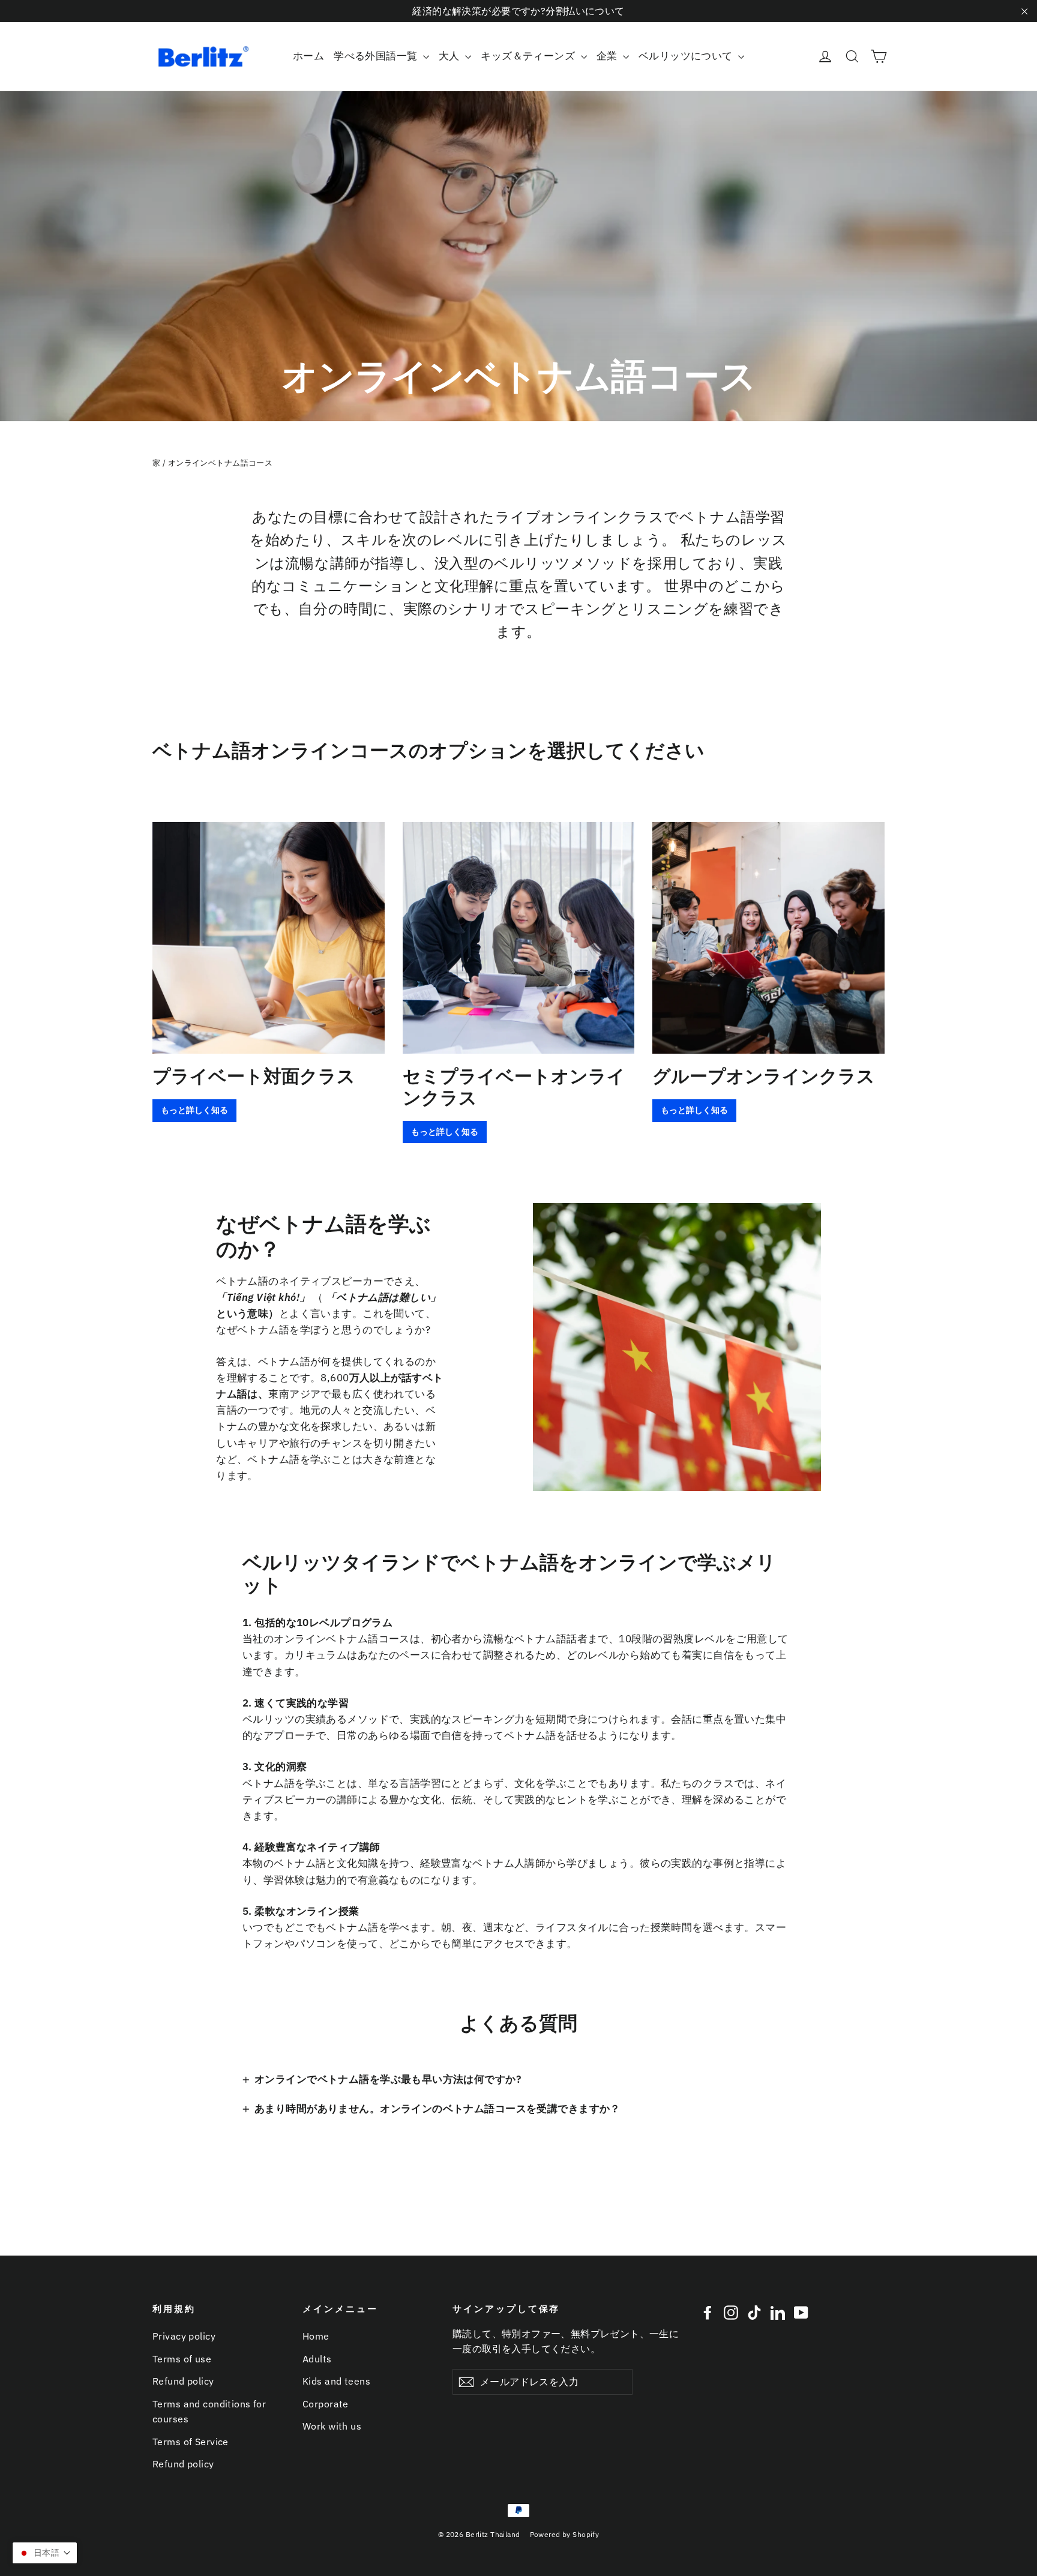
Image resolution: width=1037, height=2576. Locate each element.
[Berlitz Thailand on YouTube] (801, 2312)
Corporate (326, 2404)
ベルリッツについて (687, 56)
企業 (608, 56)
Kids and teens (336, 2381)
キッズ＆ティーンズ (529, 56)
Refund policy (183, 2381)
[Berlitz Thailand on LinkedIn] (778, 2312)
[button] (45, 2553)
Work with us (332, 2426)
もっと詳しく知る (194, 1110)
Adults (317, 2359)
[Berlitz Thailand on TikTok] (754, 2312)
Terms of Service (191, 2442)
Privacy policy (184, 2336)
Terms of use (182, 2359)
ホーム (308, 56)
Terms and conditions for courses (209, 2411)
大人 (450, 56)
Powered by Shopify (565, 2534)
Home (316, 2336)
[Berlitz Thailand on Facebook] (708, 2312)
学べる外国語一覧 (377, 56)
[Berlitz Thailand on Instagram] (731, 2312)
